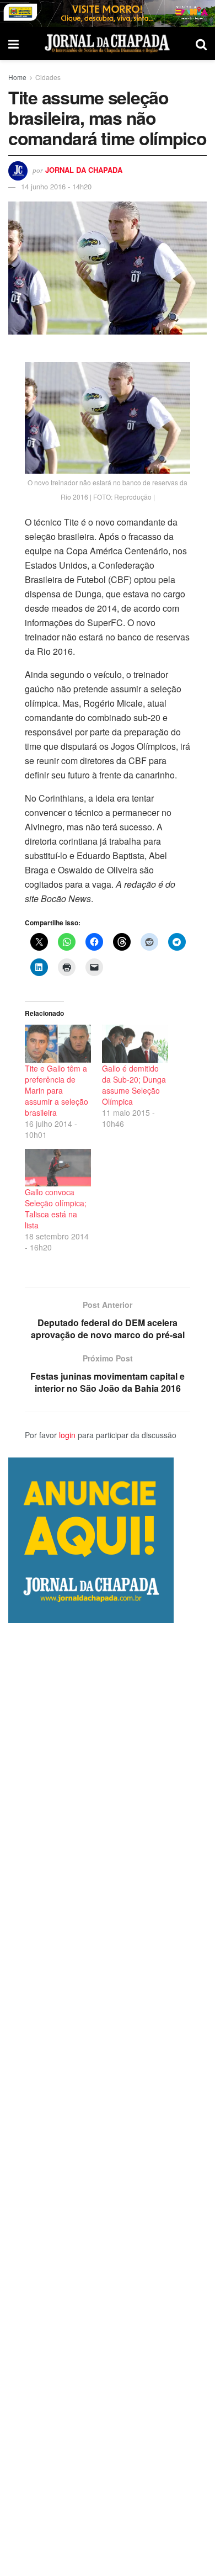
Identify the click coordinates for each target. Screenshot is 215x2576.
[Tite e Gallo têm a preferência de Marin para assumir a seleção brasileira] (58, 1044)
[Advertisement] (108, 2100)
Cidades (48, 77)
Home (17, 77)
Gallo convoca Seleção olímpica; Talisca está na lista (56, 1209)
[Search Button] (201, 44)
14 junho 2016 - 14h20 (56, 186)
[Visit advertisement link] (108, 14)
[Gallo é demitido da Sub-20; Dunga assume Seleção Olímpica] (135, 1044)
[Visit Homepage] (107, 44)
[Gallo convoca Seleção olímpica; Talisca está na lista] (58, 1168)
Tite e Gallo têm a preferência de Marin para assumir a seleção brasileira (57, 1090)
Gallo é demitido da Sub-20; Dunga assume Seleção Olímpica (134, 1085)
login (67, 1435)
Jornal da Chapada (84, 170)
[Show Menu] (14, 44)
